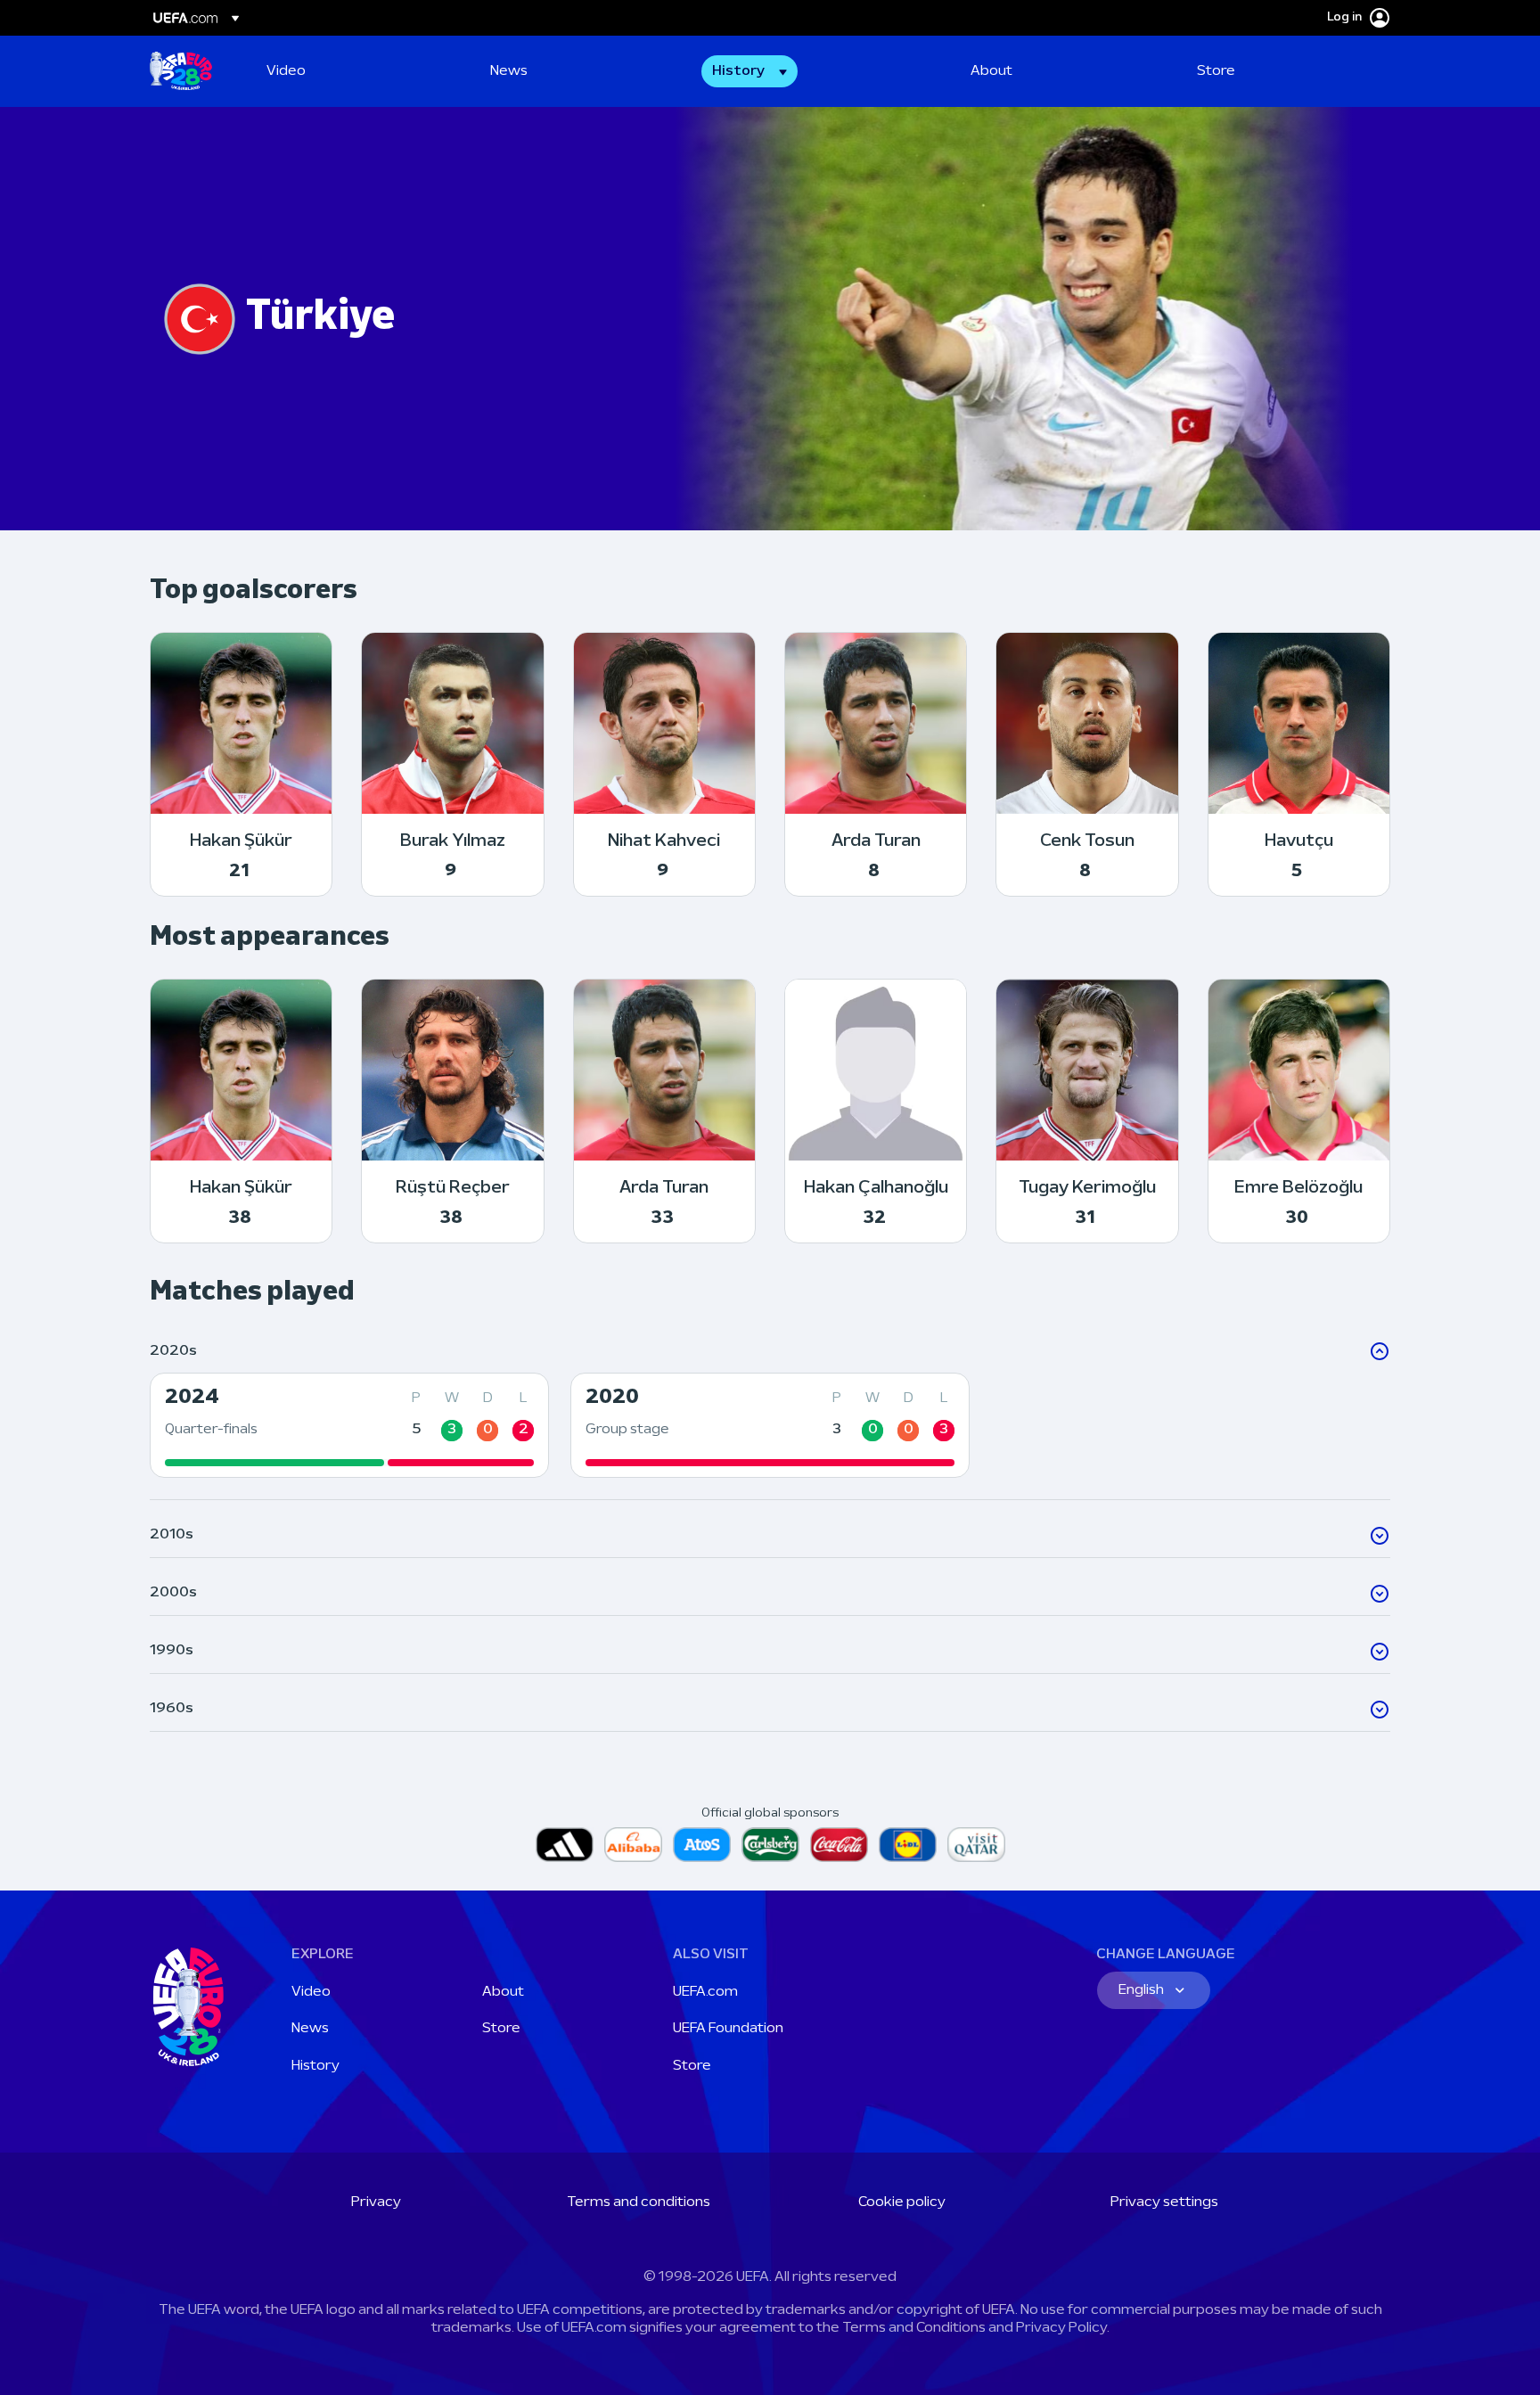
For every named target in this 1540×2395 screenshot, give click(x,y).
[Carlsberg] (770, 1845)
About (503, 1992)
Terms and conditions (639, 2202)
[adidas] (565, 1845)
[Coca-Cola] (839, 1845)
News (310, 2029)
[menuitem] (356, 71)
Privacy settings (1164, 2202)
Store (501, 2029)
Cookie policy (902, 2202)
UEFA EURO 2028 (181, 71)
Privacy (376, 2202)
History (315, 2066)
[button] (750, 71)
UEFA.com (705, 1992)
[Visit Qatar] (976, 1845)
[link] (286, 71)
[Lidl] (908, 1845)
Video (311, 1992)
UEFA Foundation (728, 2029)
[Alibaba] (633, 1845)
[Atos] (702, 1845)
